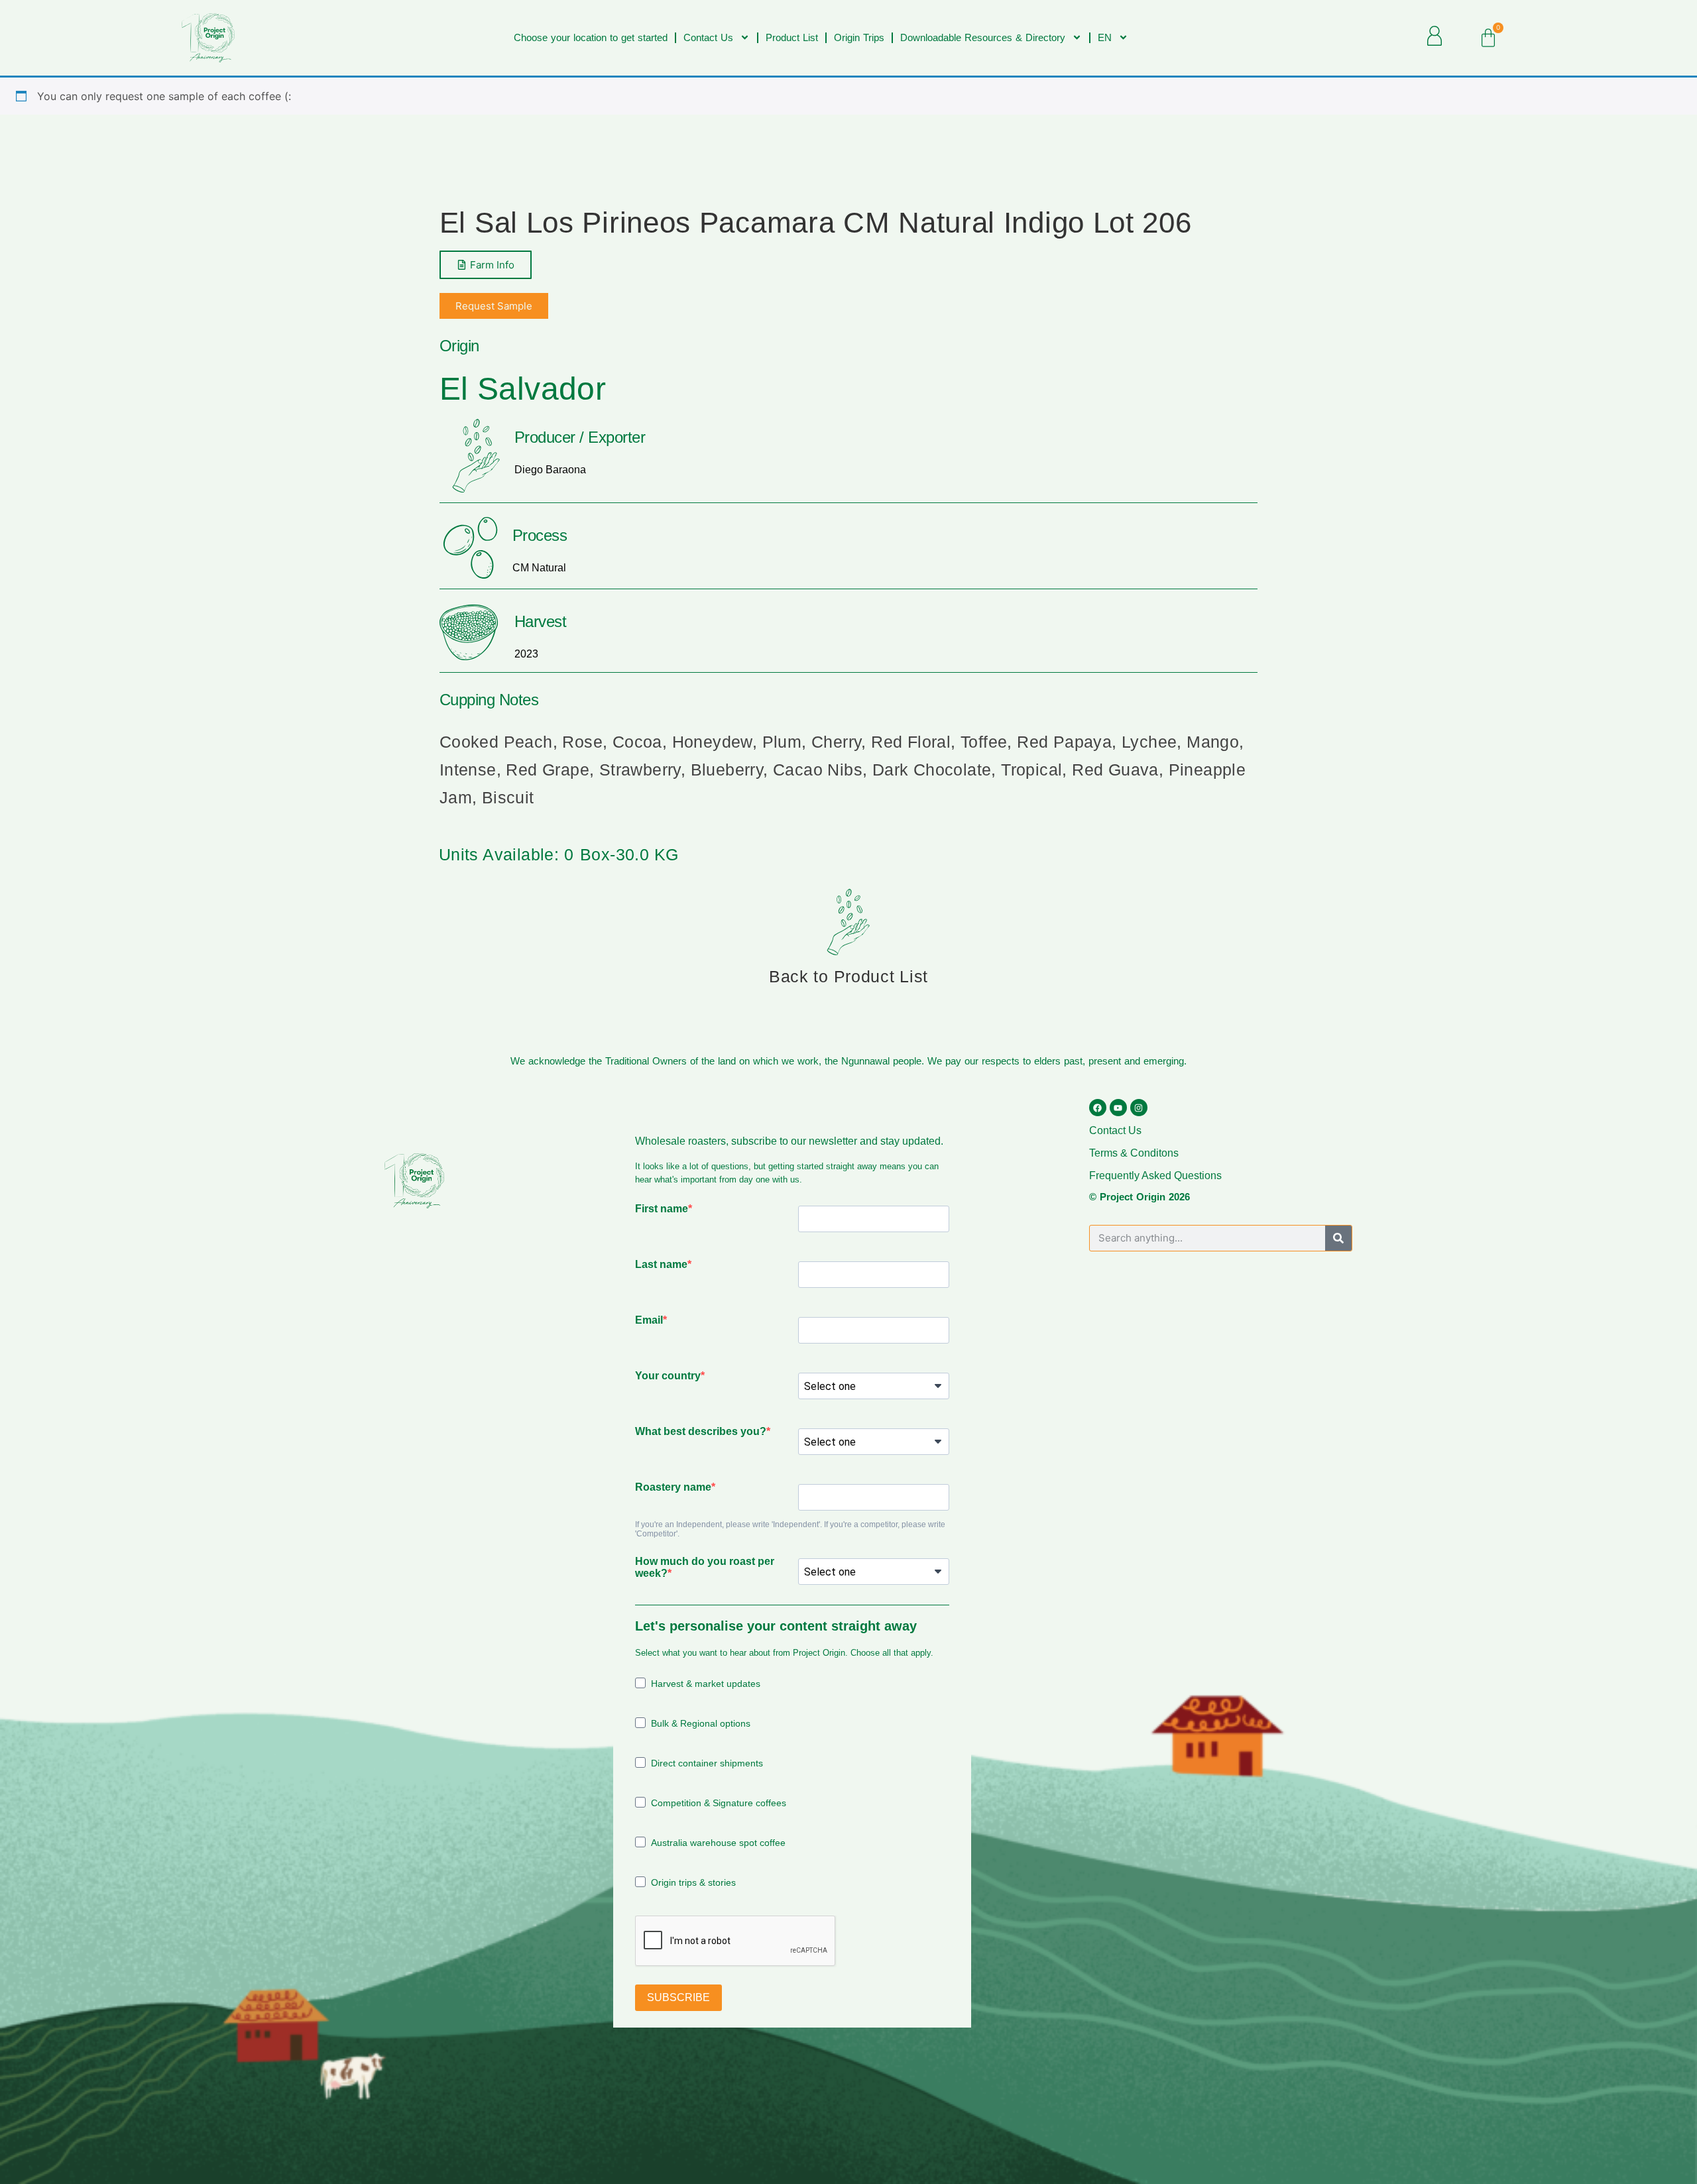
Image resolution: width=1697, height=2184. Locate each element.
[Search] (1338, 1238)
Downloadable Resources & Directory (983, 37)
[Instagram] (1139, 1108)
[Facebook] (1098, 1108)
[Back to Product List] (848, 922)
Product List (792, 37)
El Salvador (523, 389)
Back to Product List (848, 976)
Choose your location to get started (591, 37)
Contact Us (708, 37)
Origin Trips (859, 37)
